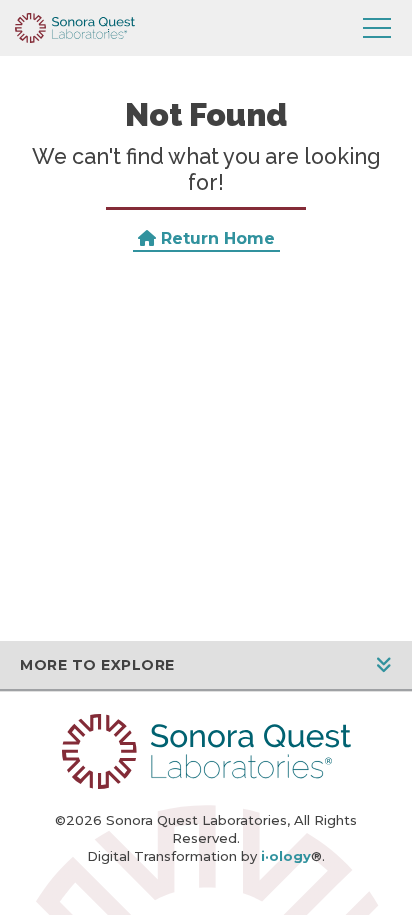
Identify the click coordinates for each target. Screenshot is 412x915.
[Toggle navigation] (377, 28)
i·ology (286, 856)
